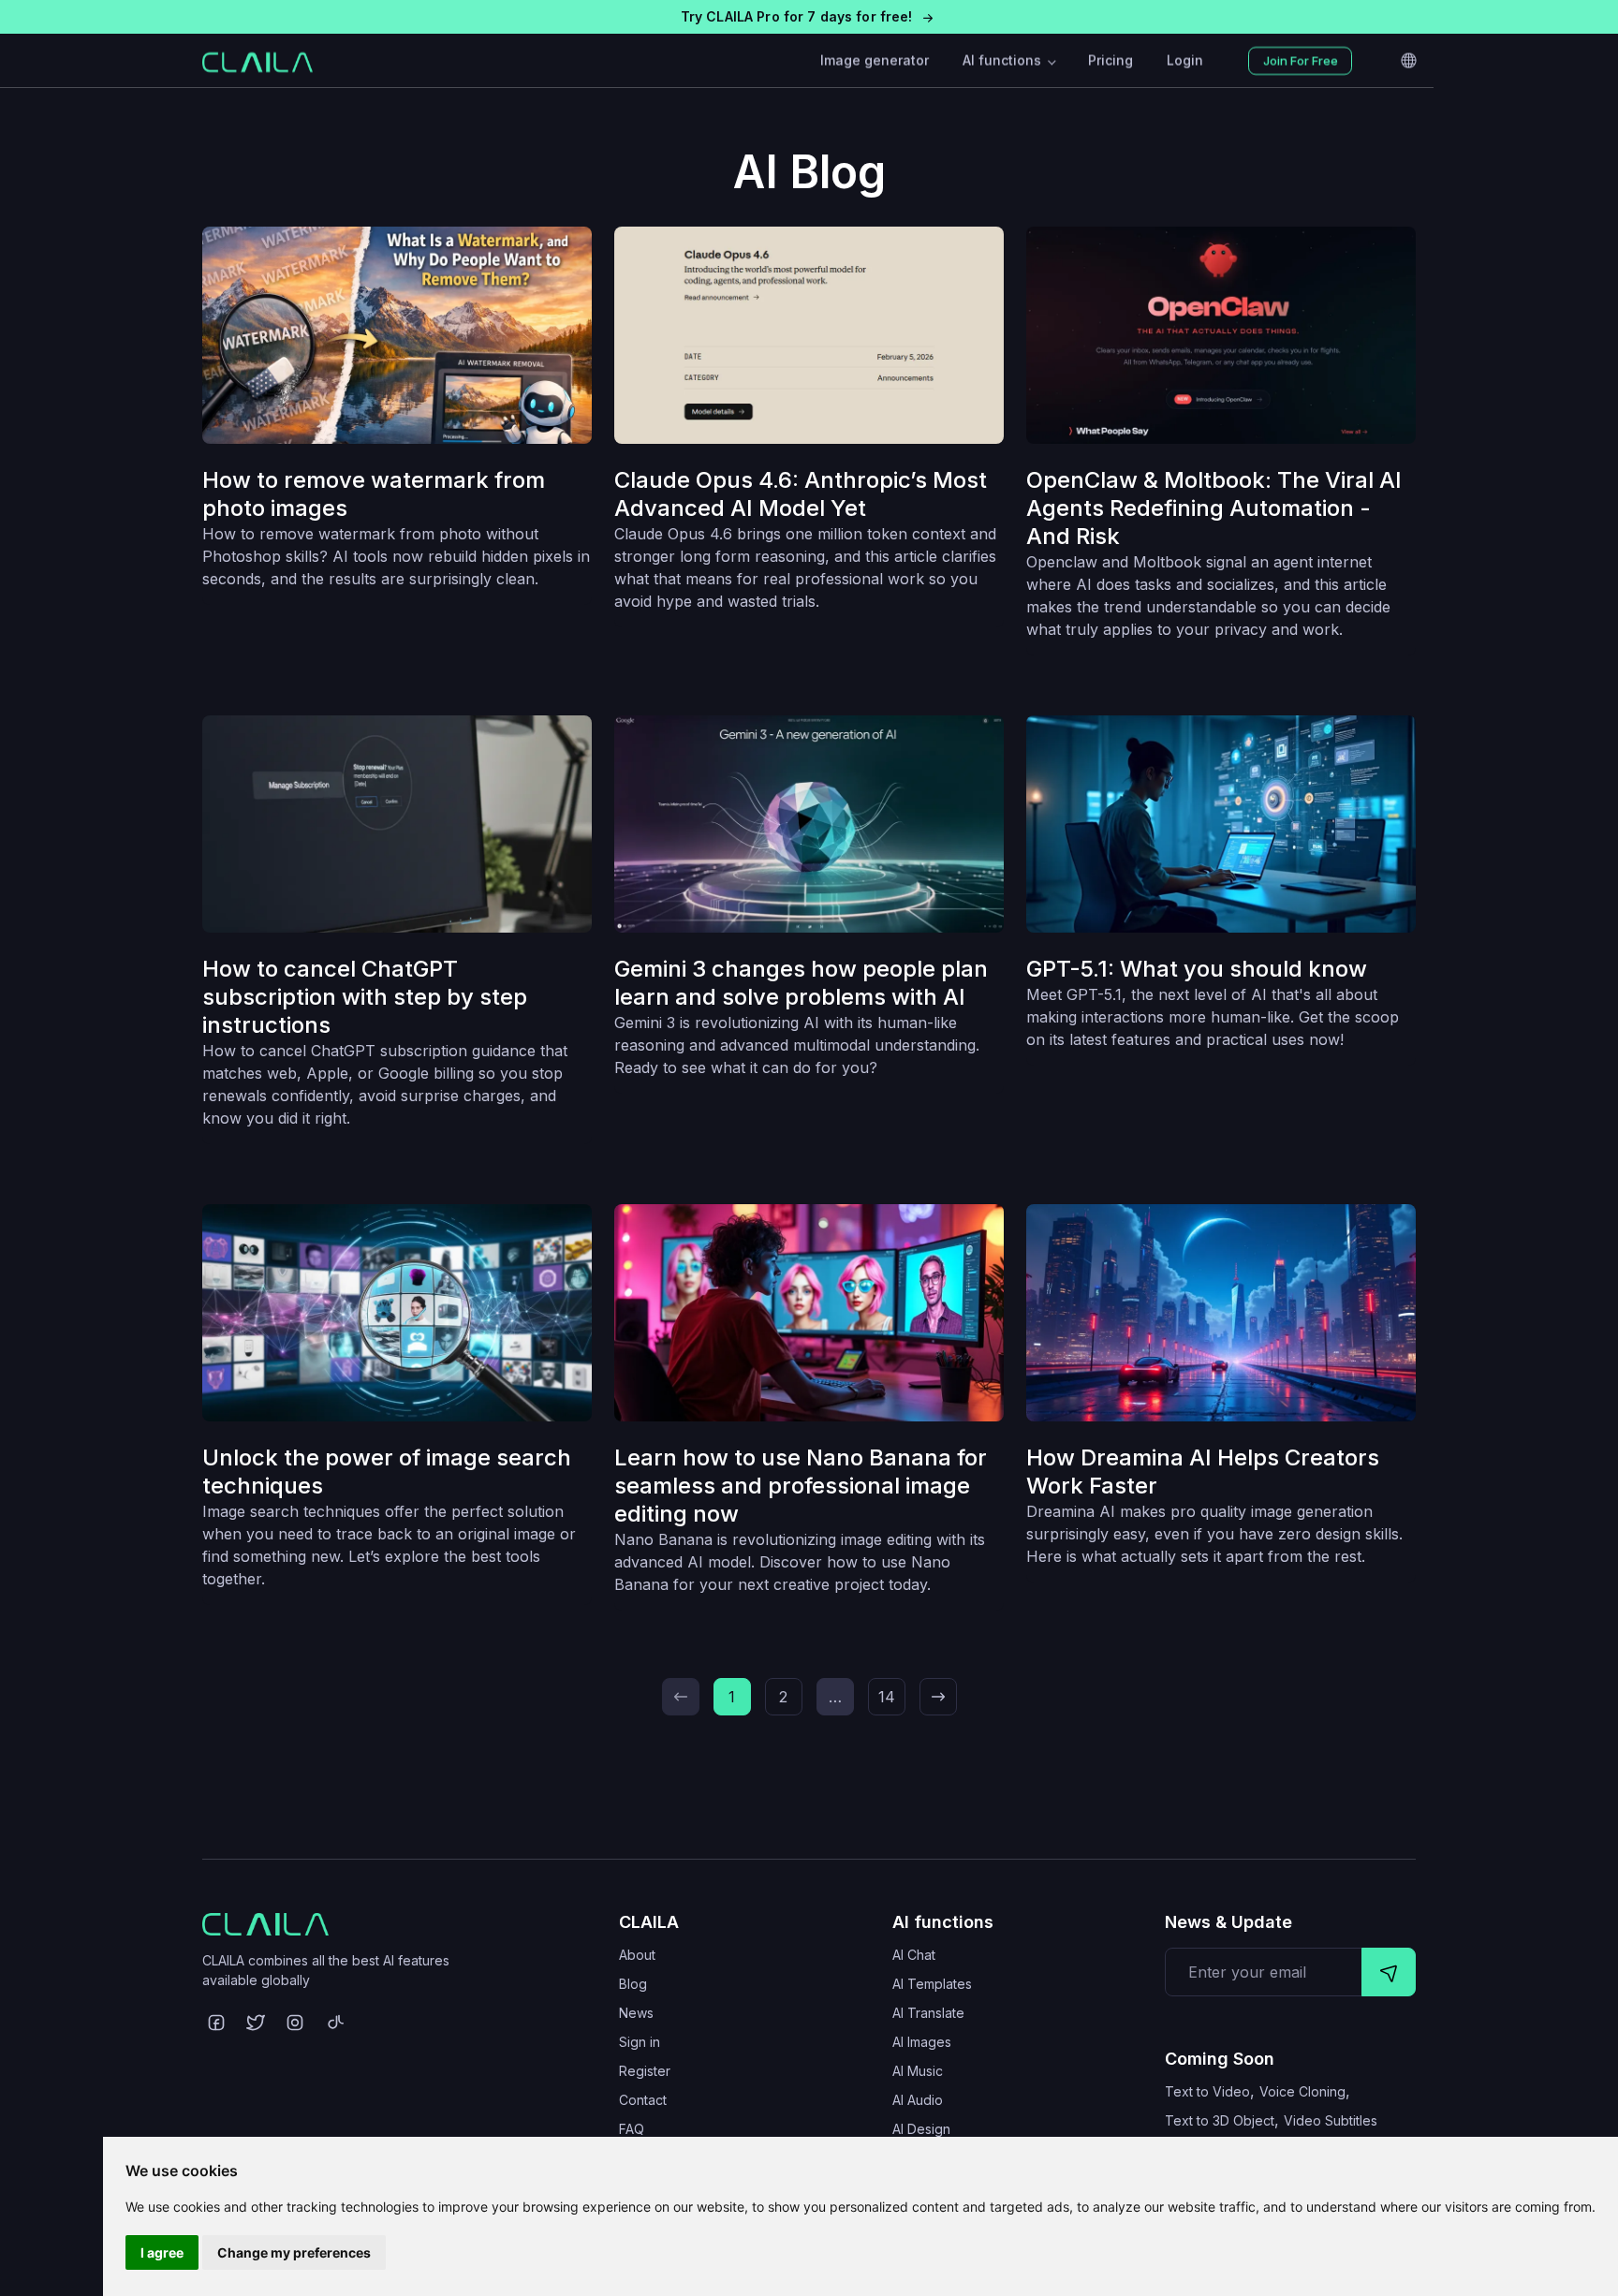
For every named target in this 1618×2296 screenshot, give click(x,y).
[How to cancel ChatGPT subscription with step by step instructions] (397, 824)
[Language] (1408, 61)
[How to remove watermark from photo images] (397, 335)
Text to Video (1207, 2091)
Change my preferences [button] (294, 2252)
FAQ (632, 2129)
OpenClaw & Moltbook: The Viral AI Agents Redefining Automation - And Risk (1214, 508)
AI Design (921, 2129)
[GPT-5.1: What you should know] (1221, 824)
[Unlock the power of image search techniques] (397, 1313)
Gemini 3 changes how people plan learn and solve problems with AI (801, 983)
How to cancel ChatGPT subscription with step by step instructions (365, 997)
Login (1185, 60)
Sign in (640, 2042)
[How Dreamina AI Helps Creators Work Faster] (1221, 1313)
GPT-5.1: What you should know (1197, 969)
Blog (633, 1984)
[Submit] (1389, 1972)
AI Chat (914, 1955)
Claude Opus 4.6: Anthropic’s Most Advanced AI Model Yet (801, 494)
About (637, 1955)
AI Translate (928, 2013)
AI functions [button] (1004, 60)
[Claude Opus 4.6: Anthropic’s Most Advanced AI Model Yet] (809, 335)
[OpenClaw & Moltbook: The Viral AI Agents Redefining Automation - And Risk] (1221, 335)
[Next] (938, 1697)
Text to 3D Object (1220, 2120)
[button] (809, 17)
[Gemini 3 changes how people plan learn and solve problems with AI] (809, 824)
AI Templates (932, 1984)
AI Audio (918, 2100)
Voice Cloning (1302, 2091)
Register (645, 2071)
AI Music (918, 2071)
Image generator (875, 60)
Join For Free (1301, 61)
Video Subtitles (1331, 2120)
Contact (643, 2100)
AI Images (922, 2042)
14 (887, 1697)
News (636, 2013)
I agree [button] (162, 2252)
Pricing (1111, 60)
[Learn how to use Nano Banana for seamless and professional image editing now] (809, 1313)
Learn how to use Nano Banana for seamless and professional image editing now (801, 1486)
